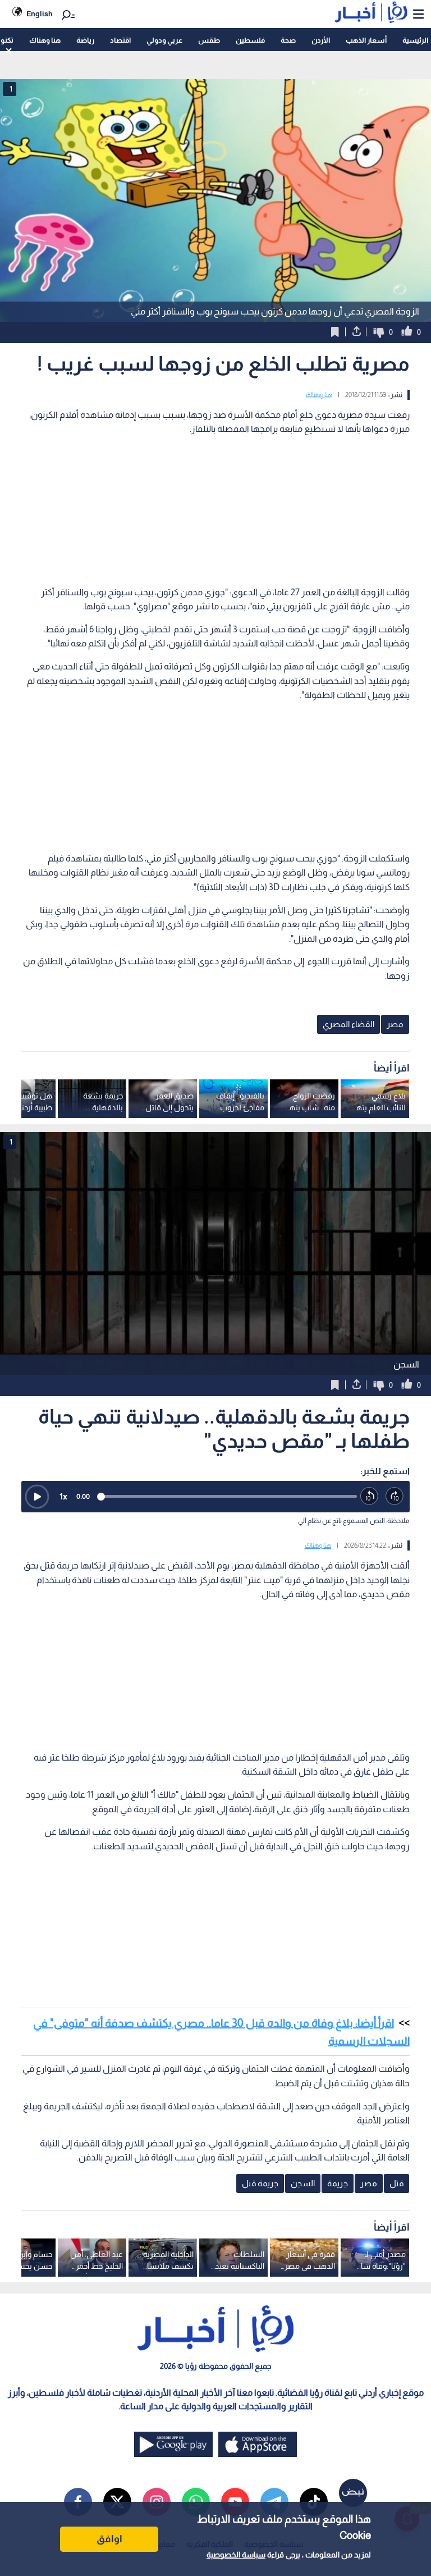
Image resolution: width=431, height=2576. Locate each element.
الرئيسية (415, 40)
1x (63, 1496)
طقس (209, 40)
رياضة (85, 40)
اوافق (109, 2539)
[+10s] (395, 1496)
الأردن (321, 40)
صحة (288, 40)
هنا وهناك (45, 40)
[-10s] (370, 1496)
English (40, 14)
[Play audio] (37, 1497)
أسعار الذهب (366, 40)
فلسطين (250, 40)
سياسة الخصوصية (236, 2555)
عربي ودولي (164, 40)
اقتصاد (120, 40)
